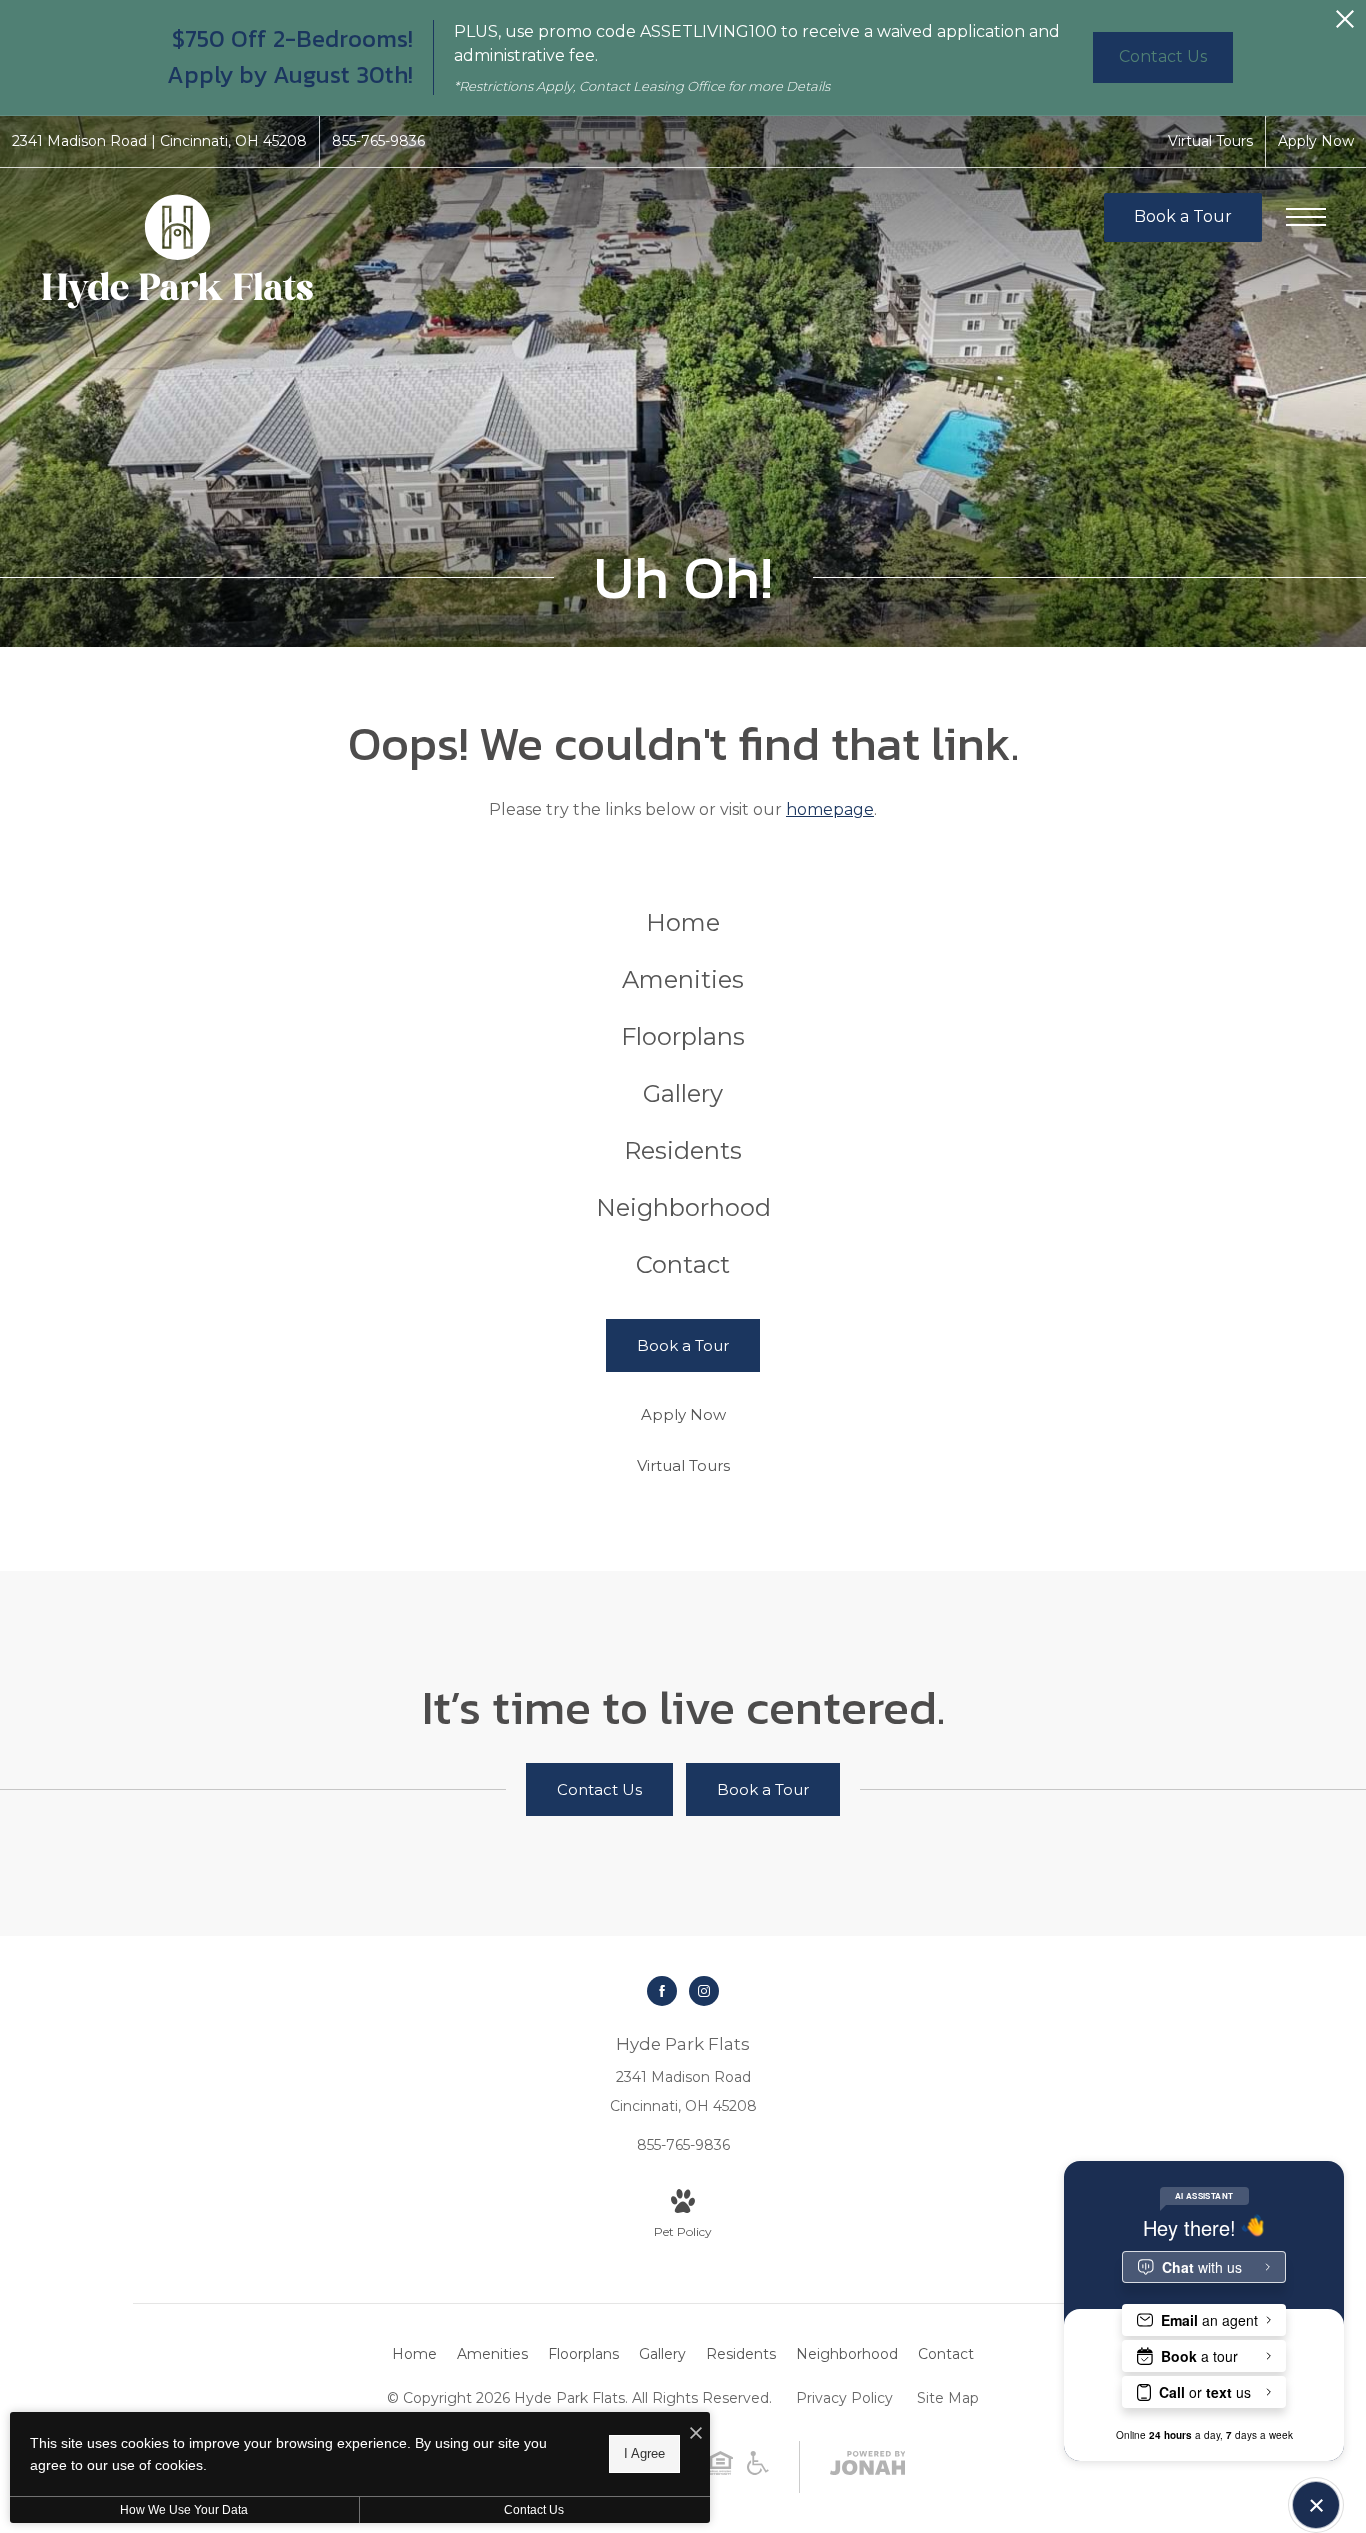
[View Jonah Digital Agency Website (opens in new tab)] (868, 2467)
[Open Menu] (1306, 217)
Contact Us (534, 2510)
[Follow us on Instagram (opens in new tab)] (704, 1991)
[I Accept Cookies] (696, 2434)
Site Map (948, 2398)
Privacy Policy (844, 2398)
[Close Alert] (1345, 24)
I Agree (644, 2453)
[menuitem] (683, 923)
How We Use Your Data (184, 2510)
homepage (830, 809)
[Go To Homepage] (177, 251)
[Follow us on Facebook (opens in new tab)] (662, 1991)
